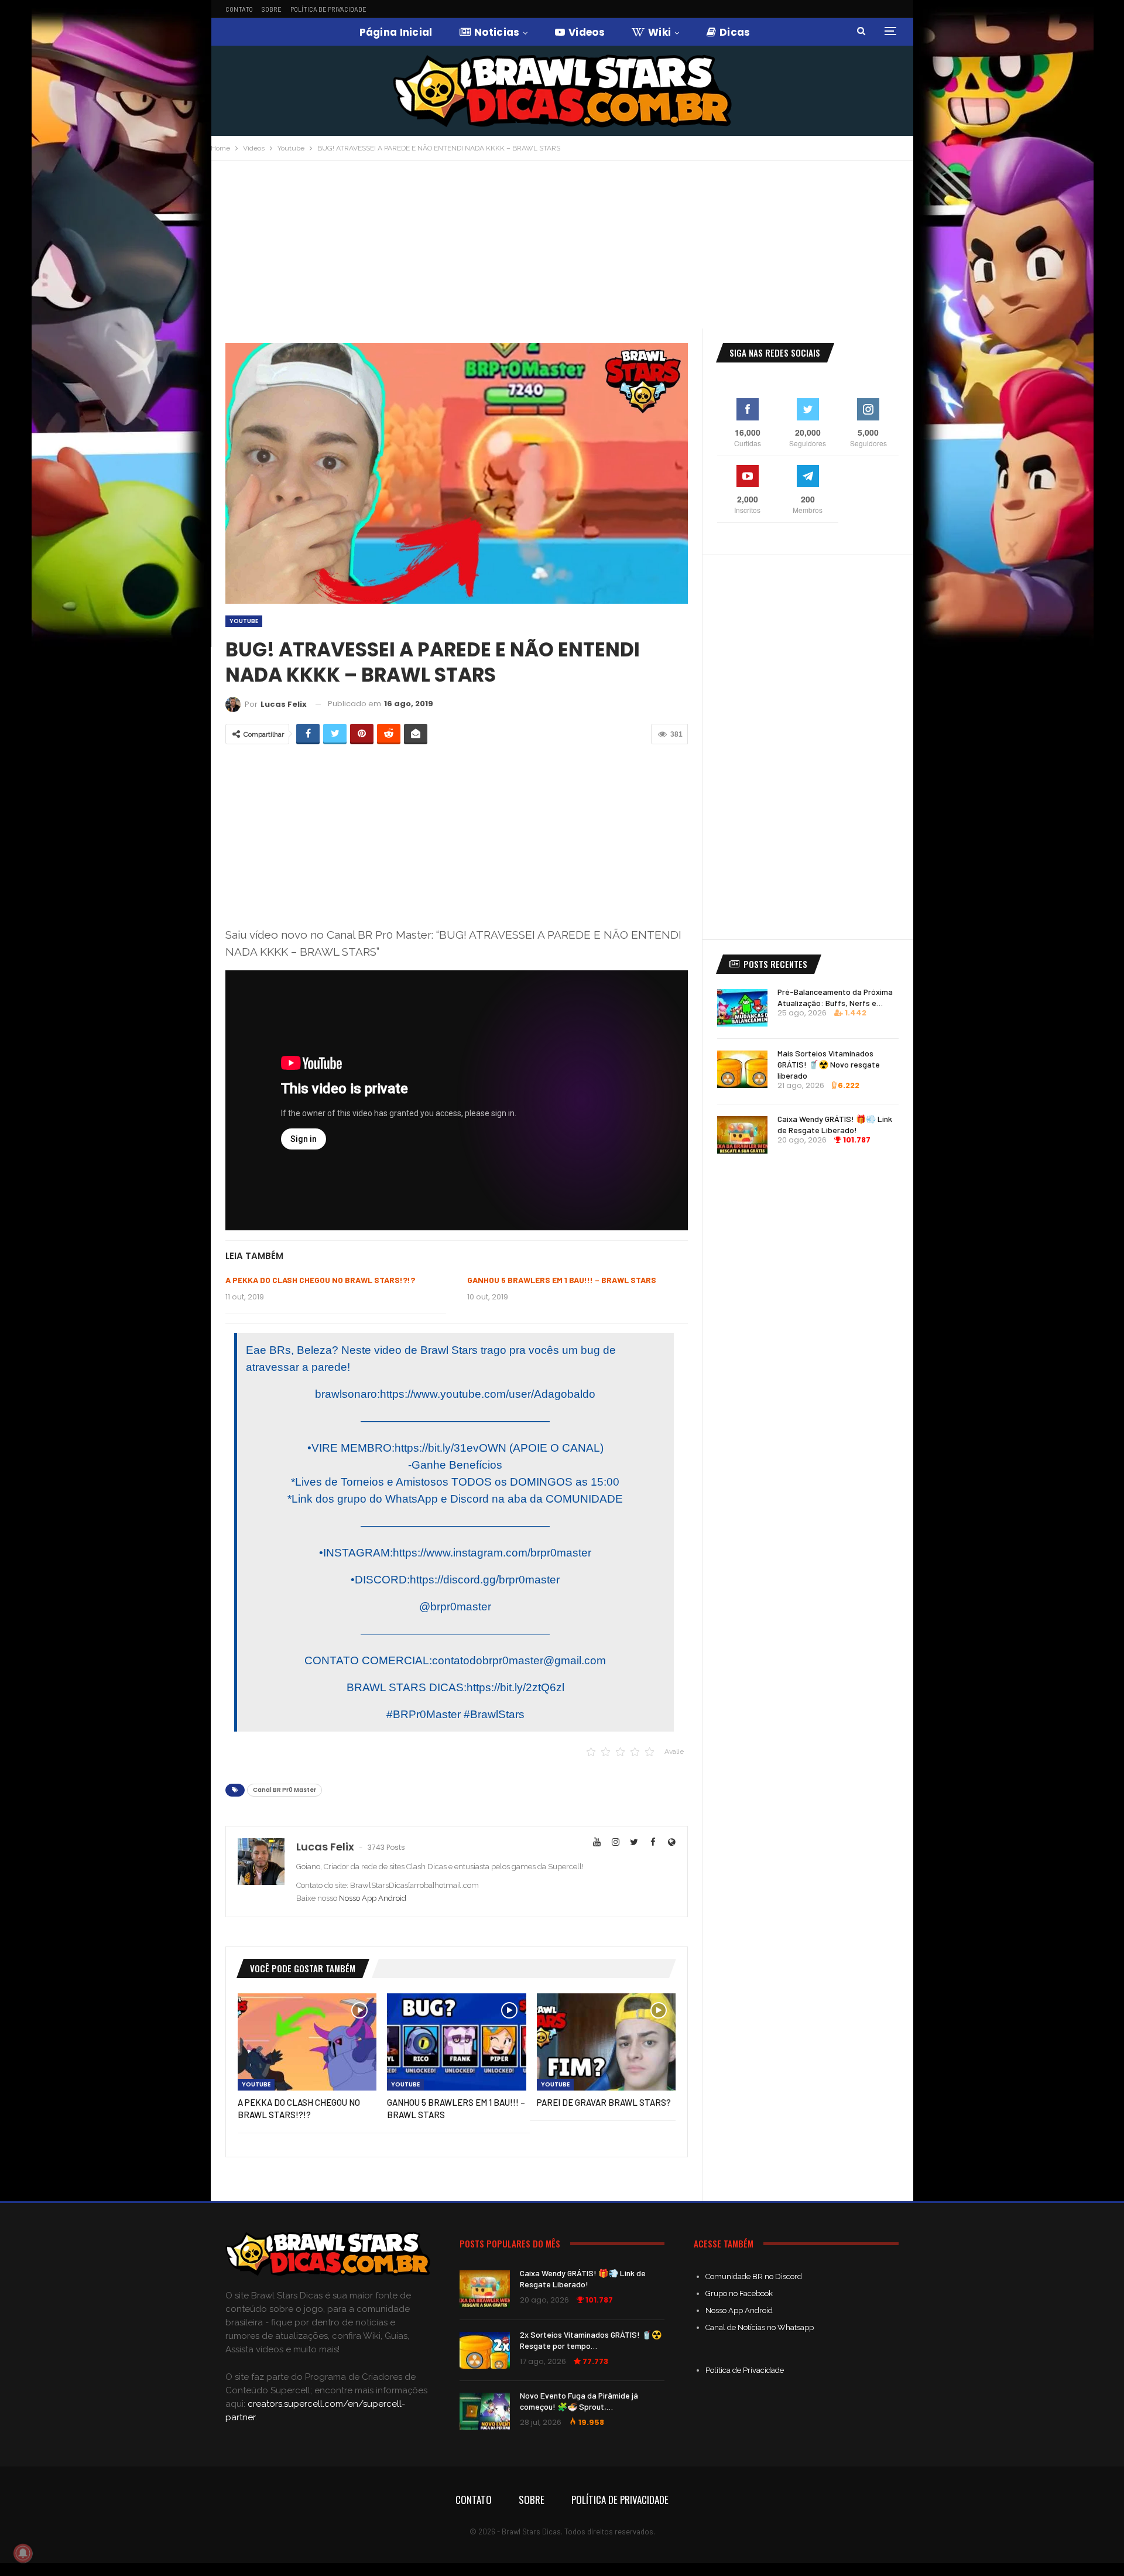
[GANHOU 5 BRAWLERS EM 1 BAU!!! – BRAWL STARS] (456, 2042)
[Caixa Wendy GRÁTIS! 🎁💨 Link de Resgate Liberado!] (742, 1135)
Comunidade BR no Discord (754, 2276)
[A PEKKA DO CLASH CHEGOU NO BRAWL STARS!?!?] (307, 2042)
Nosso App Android (373, 1898)
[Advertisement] (562, 249)
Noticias (497, 32)
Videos (587, 32)
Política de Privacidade (328, 9)
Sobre (272, 9)
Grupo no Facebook (739, 2293)
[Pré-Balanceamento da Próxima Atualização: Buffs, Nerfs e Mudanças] (742, 1008)
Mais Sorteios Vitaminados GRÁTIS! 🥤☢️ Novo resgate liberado (829, 1064)
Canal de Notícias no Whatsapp (760, 2327)
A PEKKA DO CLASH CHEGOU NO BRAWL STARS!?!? (320, 1280)
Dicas (735, 32)
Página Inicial (396, 32)
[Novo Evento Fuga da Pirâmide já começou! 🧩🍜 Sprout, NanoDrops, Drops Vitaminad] (485, 2411)
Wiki (659, 32)
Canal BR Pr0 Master (285, 1790)
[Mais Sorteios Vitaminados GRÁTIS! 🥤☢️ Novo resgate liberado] (742, 1069)
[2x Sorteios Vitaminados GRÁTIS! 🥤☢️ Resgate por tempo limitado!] (485, 2351)
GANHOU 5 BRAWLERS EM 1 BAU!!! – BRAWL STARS (562, 1280)
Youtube (244, 621)
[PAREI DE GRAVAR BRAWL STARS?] (606, 2042)
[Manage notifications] (23, 2553)
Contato (239, 9)
